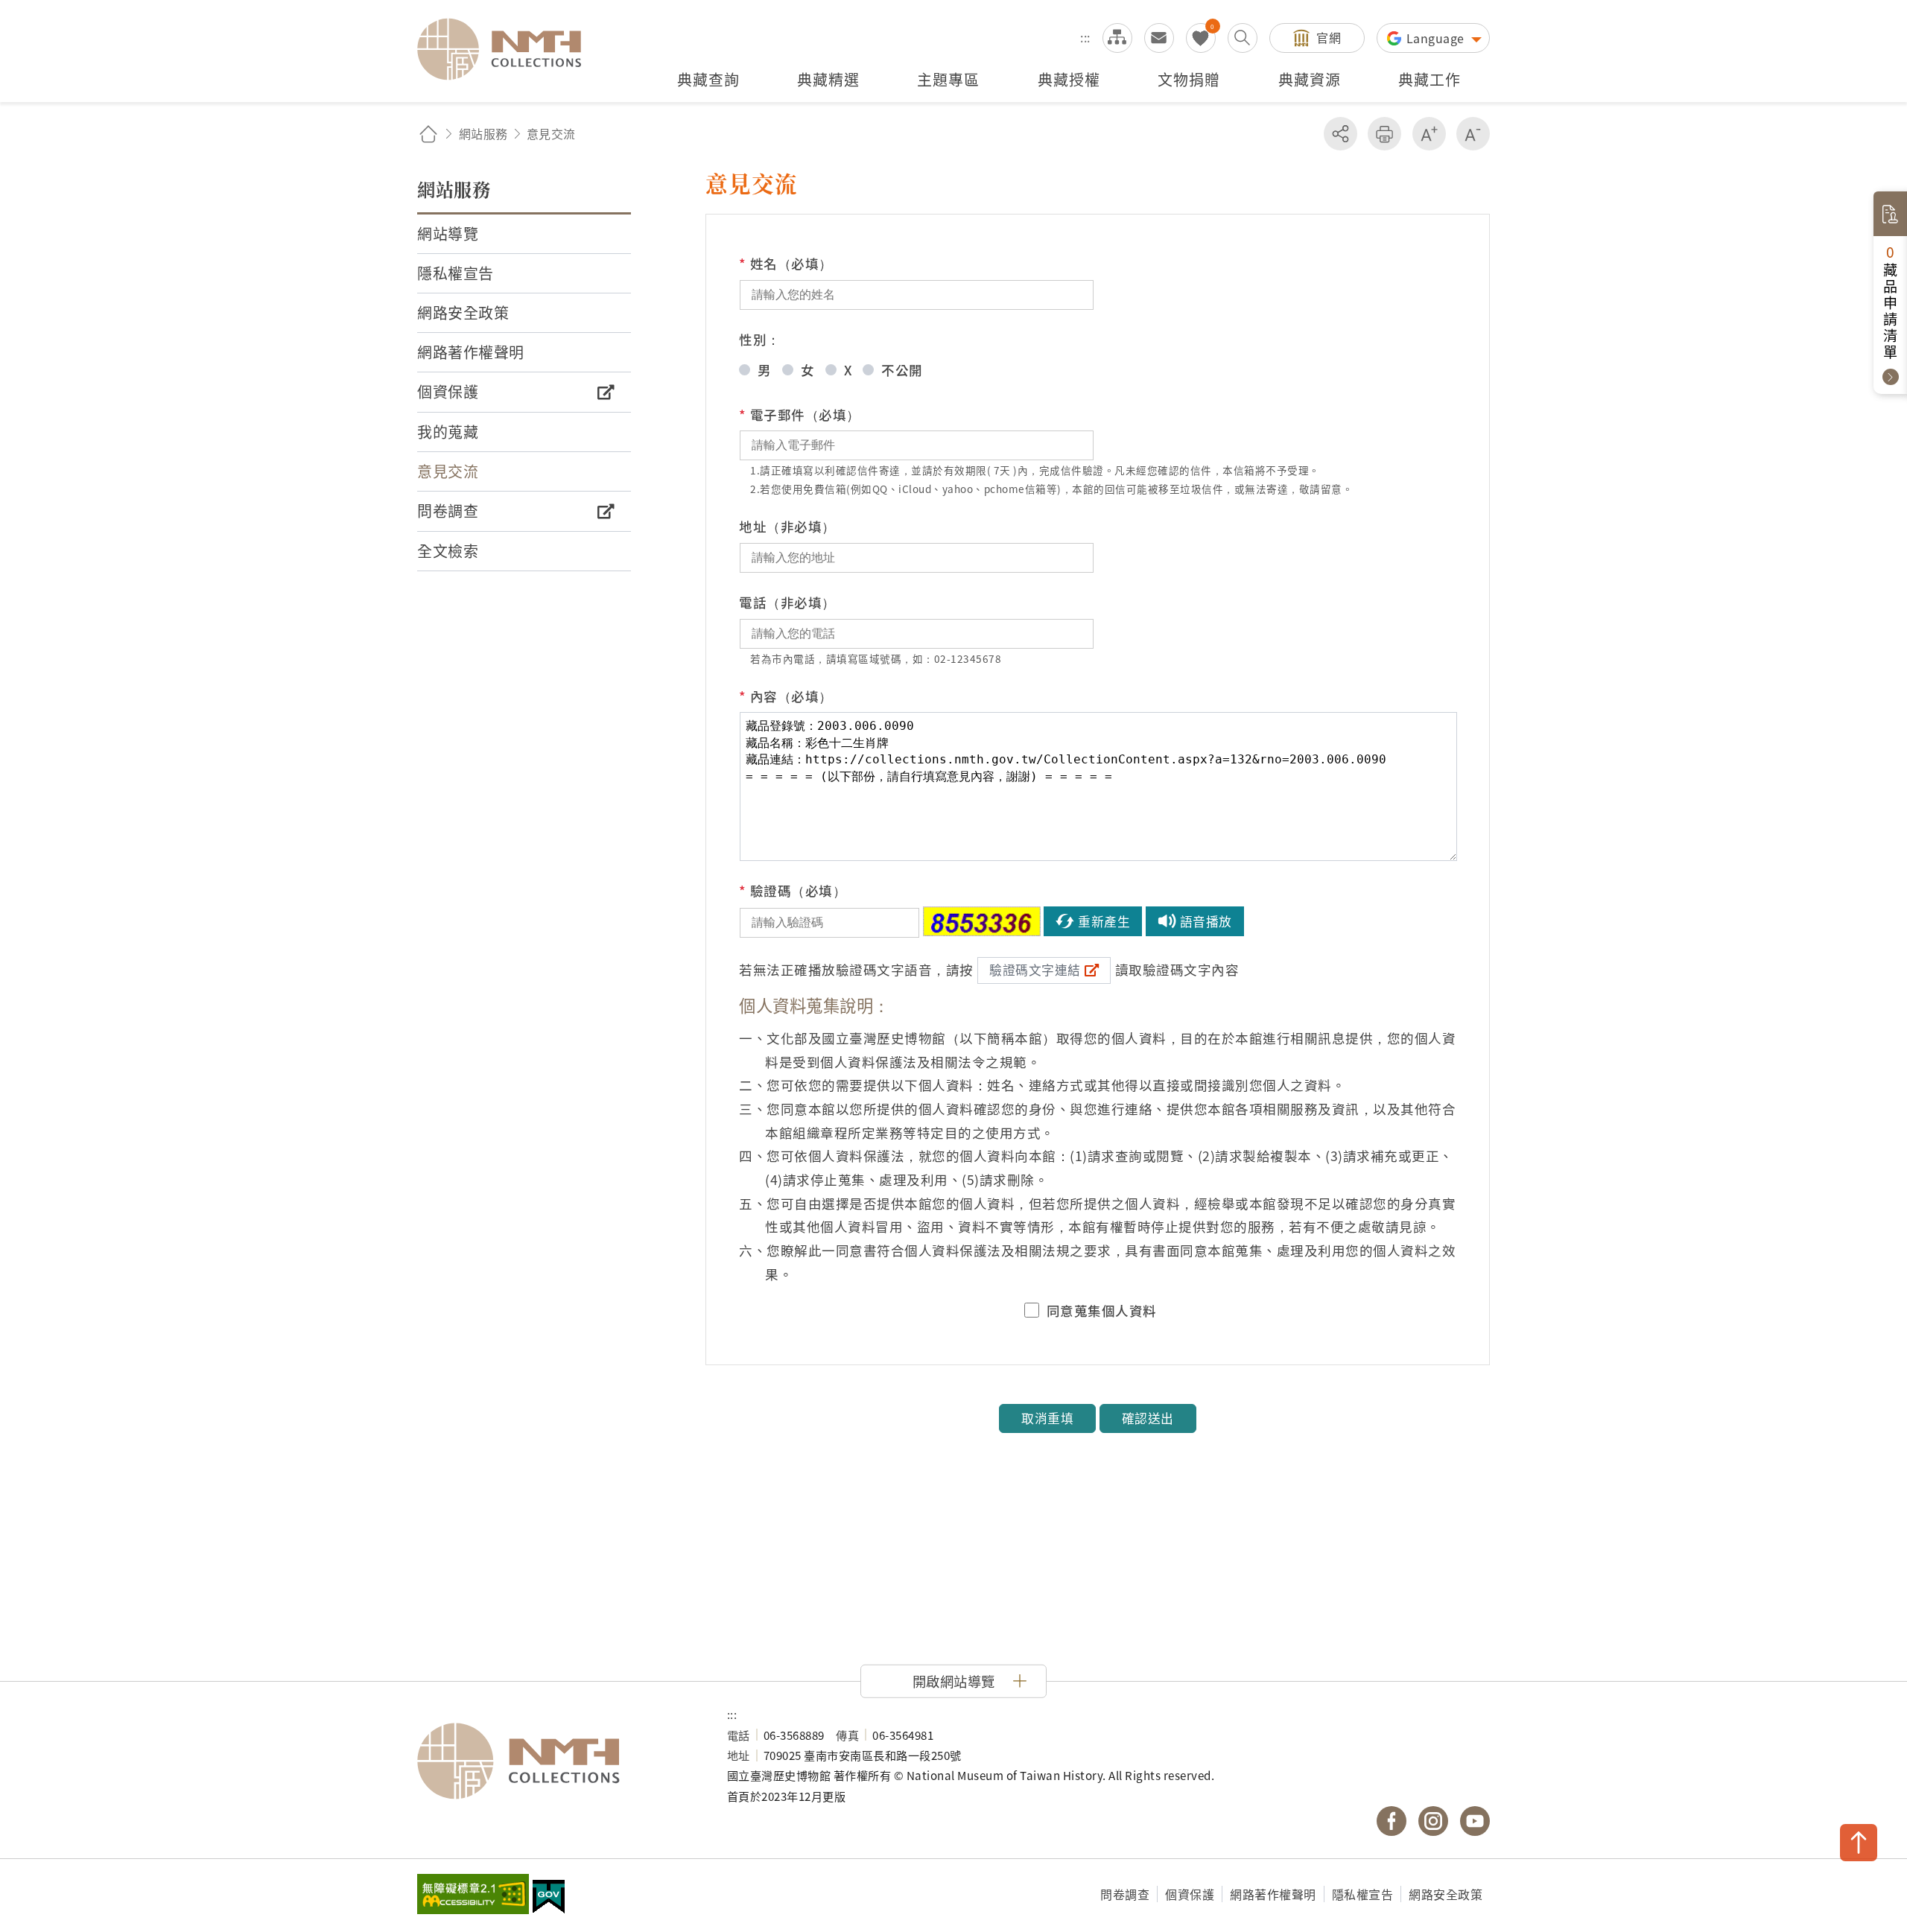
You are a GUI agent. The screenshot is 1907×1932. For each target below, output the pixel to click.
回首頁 (428, 134)
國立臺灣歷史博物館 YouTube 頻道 (1475, 1821)
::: (1085, 37)
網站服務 (483, 133)
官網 (1329, 37)
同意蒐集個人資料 (1102, 1311)
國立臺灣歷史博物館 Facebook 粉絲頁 (1392, 1821)
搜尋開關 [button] (1243, 38)
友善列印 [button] (1384, 134)
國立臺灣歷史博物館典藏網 (508, 49)
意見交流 (1159, 38)
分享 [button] (1340, 134)
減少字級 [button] (1473, 134)
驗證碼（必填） (793, 890)
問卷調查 (1125, 1894)
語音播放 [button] (1206, 921)
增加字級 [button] (1429, 134)
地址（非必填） (787, 526)
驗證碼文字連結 (1035, 970)
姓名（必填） (786, 263)
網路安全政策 (1446, 1894)
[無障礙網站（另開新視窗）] (473, 1896)
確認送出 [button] (1148, 1418)
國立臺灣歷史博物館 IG (1433, 1821)
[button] (953, 1681)
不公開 (902, 370)
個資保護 (1190, 1894)
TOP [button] (1859, 1843)
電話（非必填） (787, 602)
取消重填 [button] (1047, 1418)
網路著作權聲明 (1273, 1894)
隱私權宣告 (1363, 1894)
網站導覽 (1117, 38)
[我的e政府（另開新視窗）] (549, 1898)
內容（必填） (786, 696)
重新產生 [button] (1104, 921)
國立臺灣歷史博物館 (557, 1761)
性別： (760, 339)
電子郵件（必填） (800, 414)
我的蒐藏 (1201, 38)
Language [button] (1437, 38)
